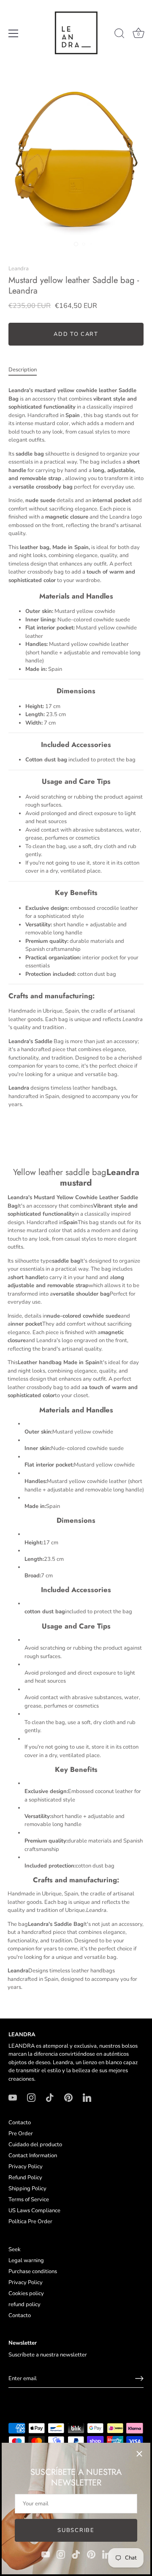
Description (23, 370)
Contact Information (33, 2156)
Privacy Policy (26, 2167)
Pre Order (21, 2134)
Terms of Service (29, 2200)
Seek (15, 2249)
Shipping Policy (27, 2189)
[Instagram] (61, 2554)
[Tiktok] (76, 2554)
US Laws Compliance (34, 2211)
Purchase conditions (33, 2271)
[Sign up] (139, 2378)
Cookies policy (26, 2293)
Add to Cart (76, 334)
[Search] (119, 35)
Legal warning (26, 2260)
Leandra (19, 269)
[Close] (139, 2454)
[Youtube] (46, 2554)
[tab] (27, 370)
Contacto (20, 2123)
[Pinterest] (91, 2554)
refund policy (24, 2304)
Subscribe (76, 2530)
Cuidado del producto (35, 2145)
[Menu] (14, 33)
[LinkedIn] (106, 2554)
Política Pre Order (30, 2222)
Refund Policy (25, 2178)
